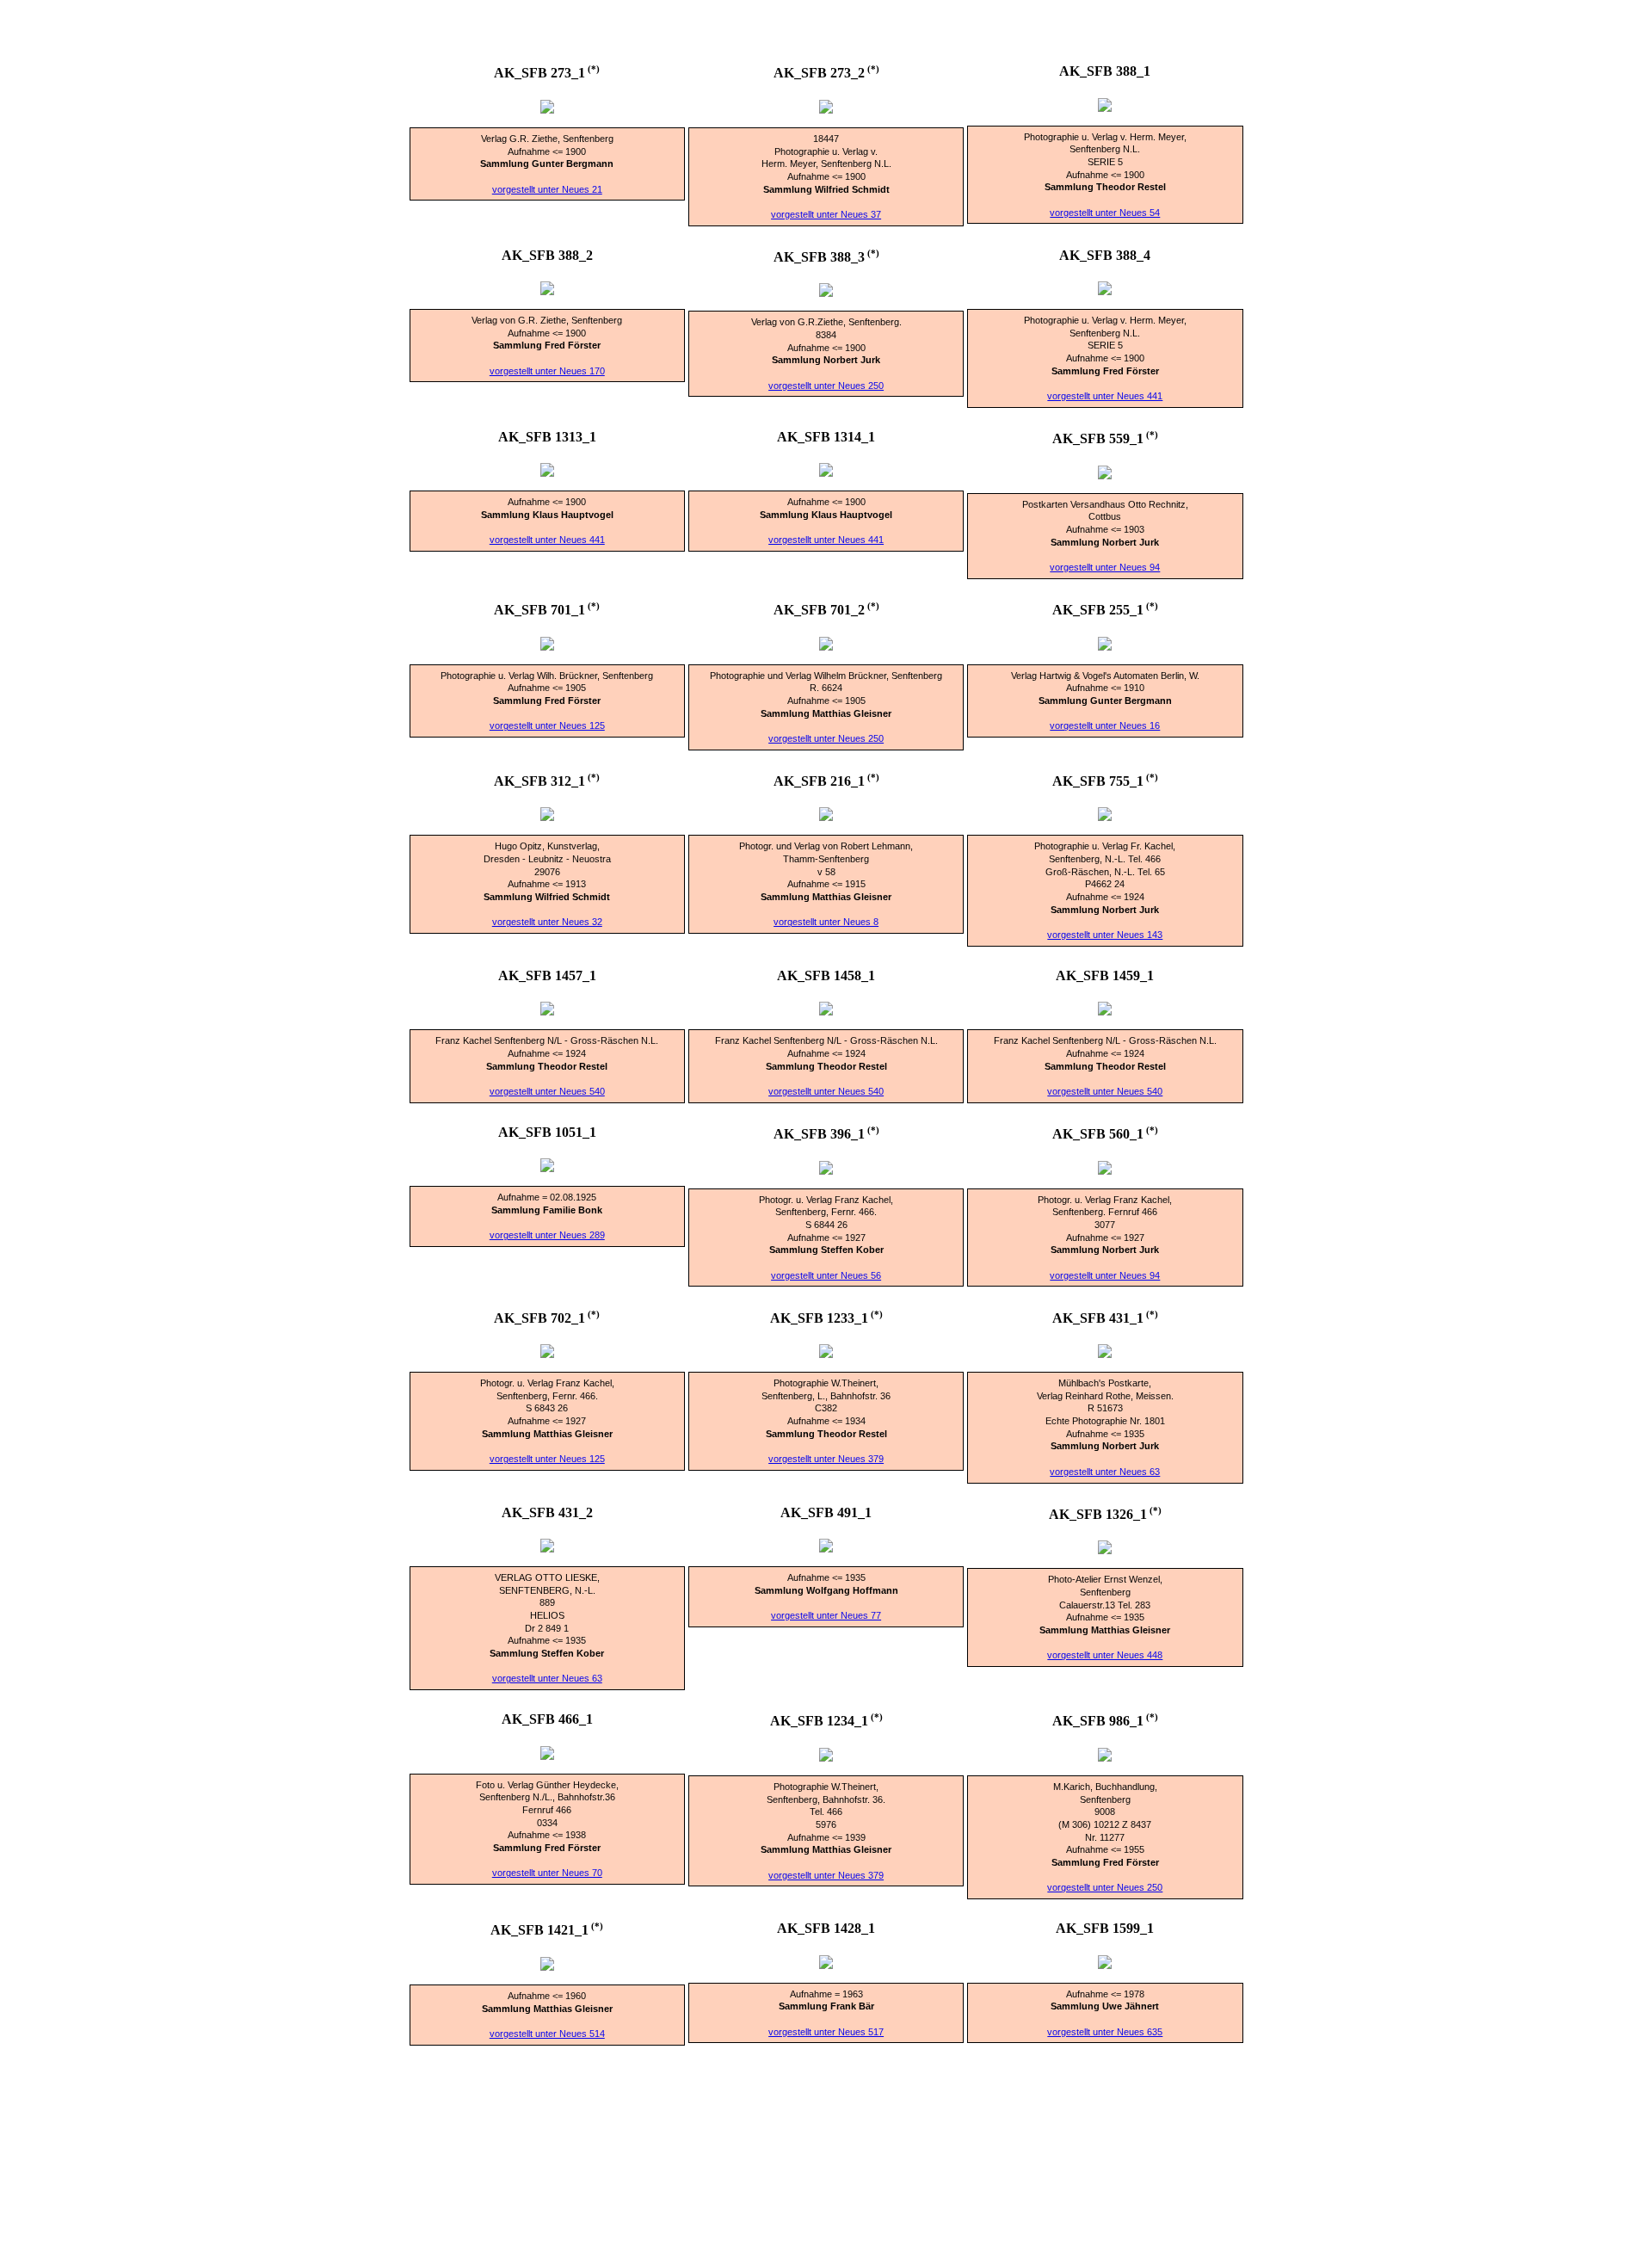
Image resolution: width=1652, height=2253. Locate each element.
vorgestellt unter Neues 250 (826, 386)
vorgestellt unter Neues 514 (547, 2034)
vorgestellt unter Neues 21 (547, 189)
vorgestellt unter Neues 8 (826, 922)
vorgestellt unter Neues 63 (1105, 1472)
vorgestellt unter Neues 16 (1105, 725)
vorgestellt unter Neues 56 (826, 1275)
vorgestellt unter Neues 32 (547, 922)
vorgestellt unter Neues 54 (1105, 213)
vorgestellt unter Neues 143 (1105, 935)
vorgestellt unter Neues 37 (826, 214)
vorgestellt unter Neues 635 (1105, 2032)
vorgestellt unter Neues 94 (1105, 567)
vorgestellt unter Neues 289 (547, 1235)
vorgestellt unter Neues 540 (547, 1091)
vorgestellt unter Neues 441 (1105, 396)
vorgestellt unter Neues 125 (547, 725)
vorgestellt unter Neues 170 (547, 371)
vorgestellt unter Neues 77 (826, 1615)
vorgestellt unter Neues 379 (826, 1459)
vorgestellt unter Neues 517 (826, 2032)
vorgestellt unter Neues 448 (1105, 1655)
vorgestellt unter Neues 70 (547, 1873)
